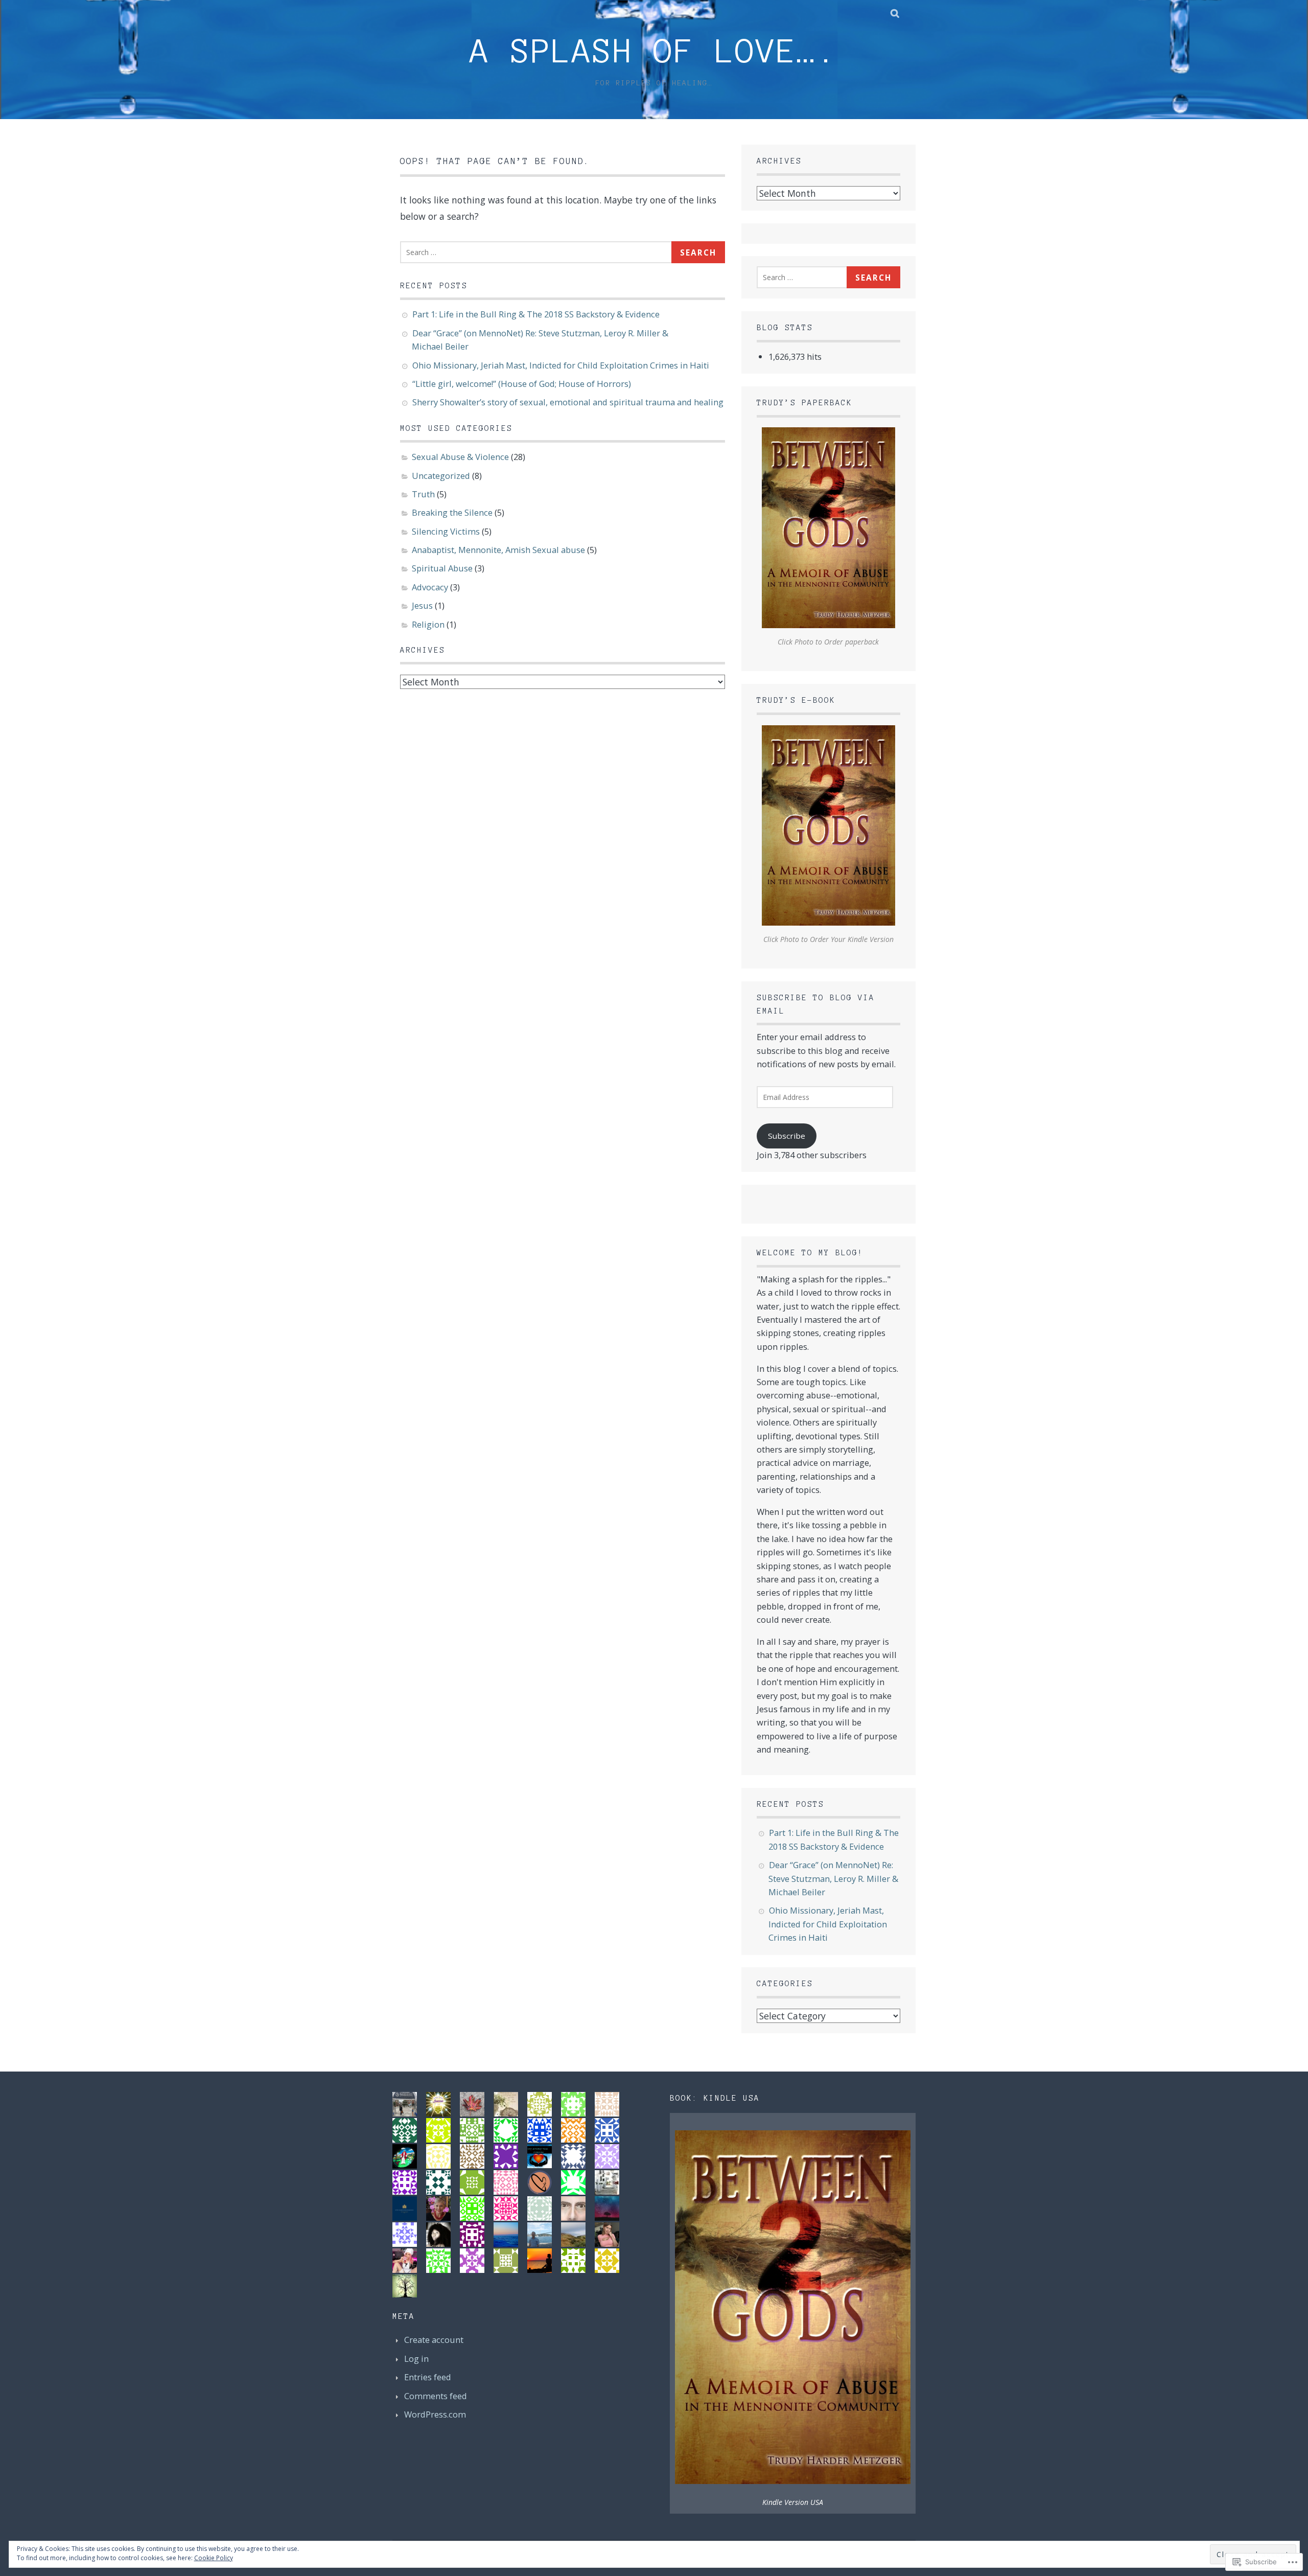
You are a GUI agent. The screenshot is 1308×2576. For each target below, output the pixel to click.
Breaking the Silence (452, 512)
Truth (423, 494)
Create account (434, 2340)
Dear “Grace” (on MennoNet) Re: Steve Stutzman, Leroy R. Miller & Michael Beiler (833, 1878)
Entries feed (428, 2377)
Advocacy (430, 587)
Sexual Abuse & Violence (460, 457)
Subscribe (787, 1136)
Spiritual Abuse (442, 568)
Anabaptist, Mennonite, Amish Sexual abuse (498, 550)
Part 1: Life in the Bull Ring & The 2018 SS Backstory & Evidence (536, 314)
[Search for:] (538, 251)
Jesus (422, 605)
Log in (416, 2359)
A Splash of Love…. (654, 51)
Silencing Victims (446, 531)
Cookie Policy (214, 2558)
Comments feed (436, 2396)
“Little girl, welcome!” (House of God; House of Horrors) (522, 384)
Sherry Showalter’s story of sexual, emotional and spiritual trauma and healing (568, 402)
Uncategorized (441, 476)
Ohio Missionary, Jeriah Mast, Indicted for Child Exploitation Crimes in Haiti (561, 365)
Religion (428, 624)
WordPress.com (435, 2414)
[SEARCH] (895, 13)
